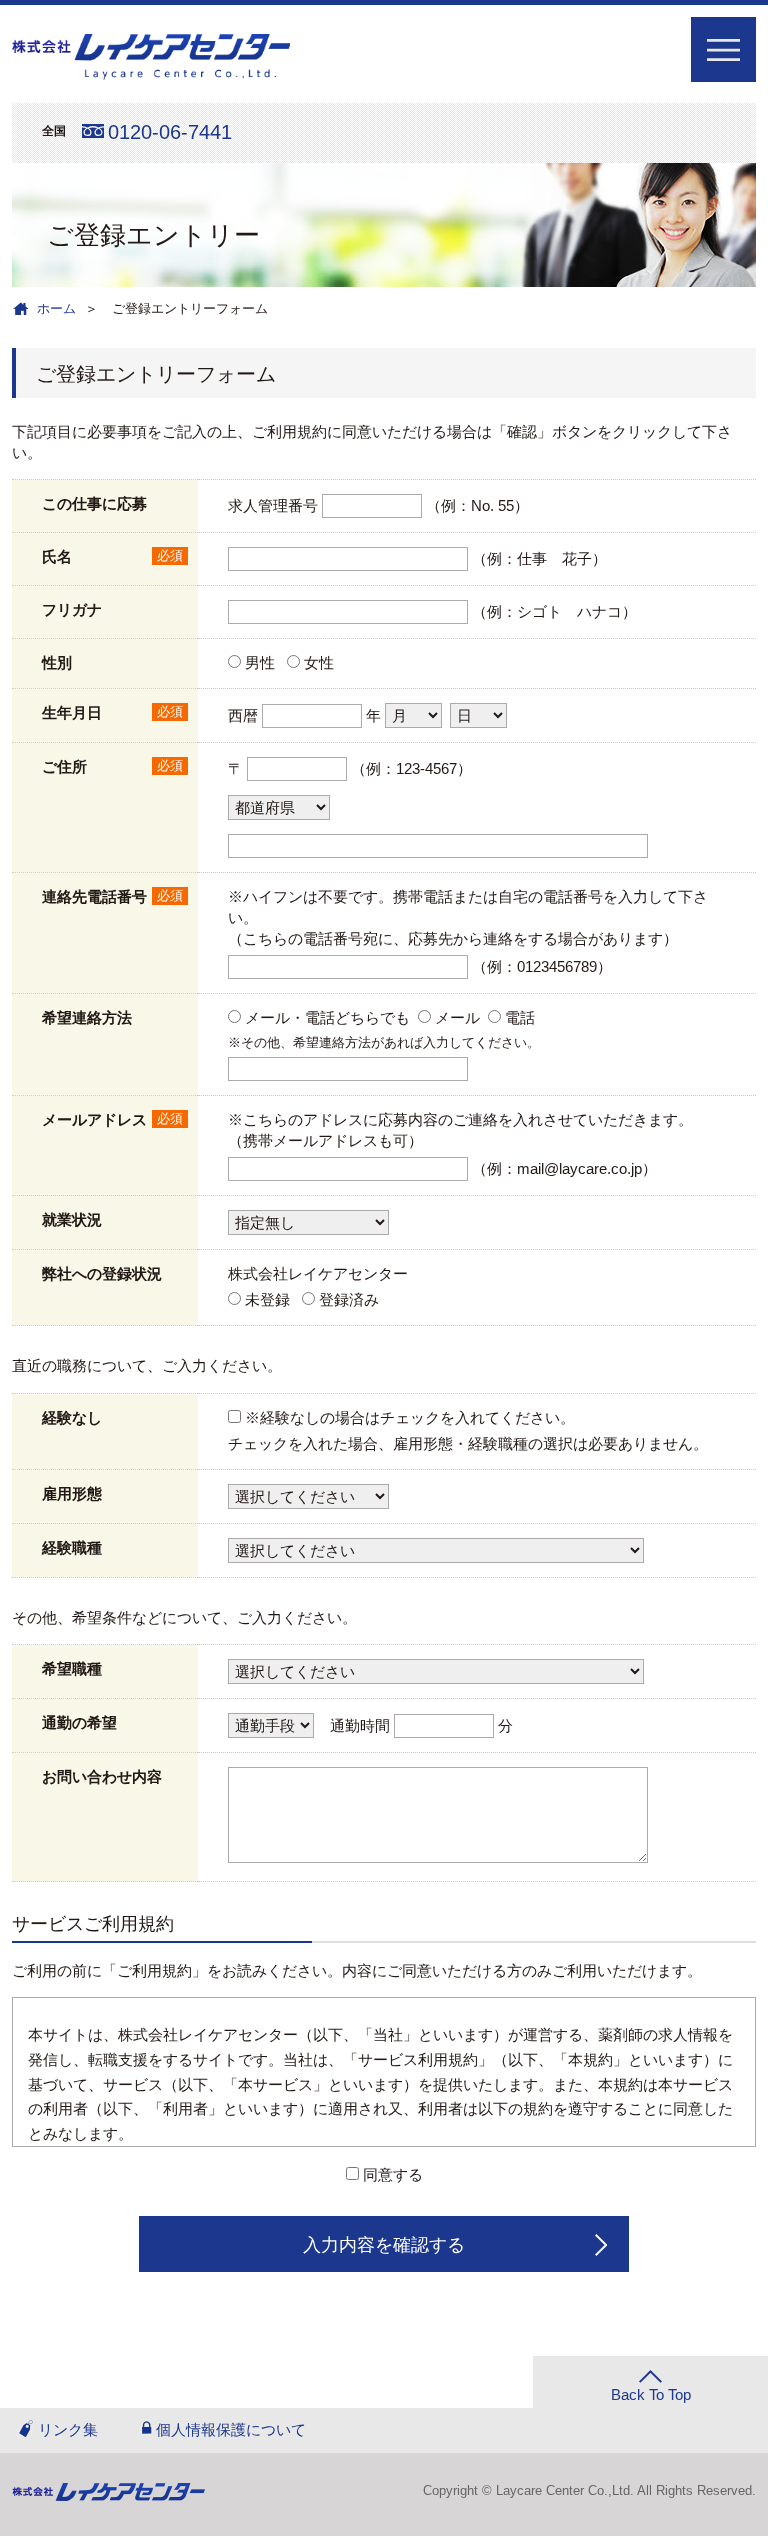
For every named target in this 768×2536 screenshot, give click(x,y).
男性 (260, 662)
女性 (319, 662)
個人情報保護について (231, 2429)
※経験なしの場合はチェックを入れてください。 (410, 1417)
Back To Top (651, 2394)
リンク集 (68, 2429)
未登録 (267, 1299)
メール (457, 1017)
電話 (520, 1017)
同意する (393, 2174)
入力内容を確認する (384, 2245)
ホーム (56, 308)
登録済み (349, 1299)
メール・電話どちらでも (327, 1017)
